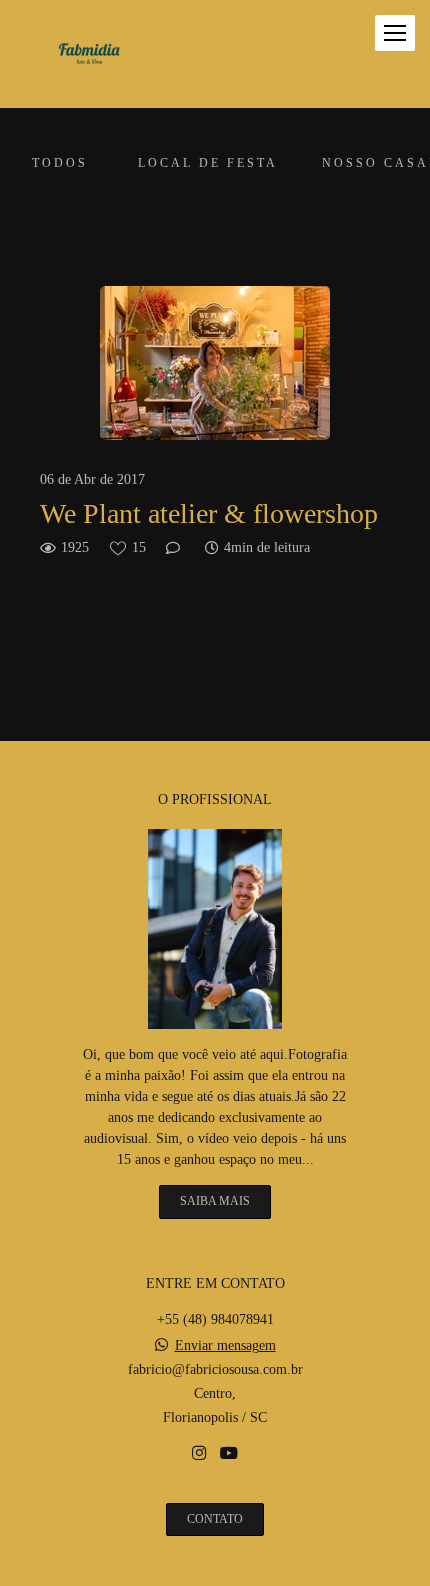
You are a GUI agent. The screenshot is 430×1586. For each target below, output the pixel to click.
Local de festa (208, 163)
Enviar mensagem (225, 1346)
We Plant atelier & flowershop (209, 513)
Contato (215, 1519)
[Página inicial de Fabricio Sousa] (89, 54)
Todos (60, 163)
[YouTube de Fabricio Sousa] (229, 1453)
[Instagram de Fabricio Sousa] (199, 1453)
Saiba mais (215, 1201)
